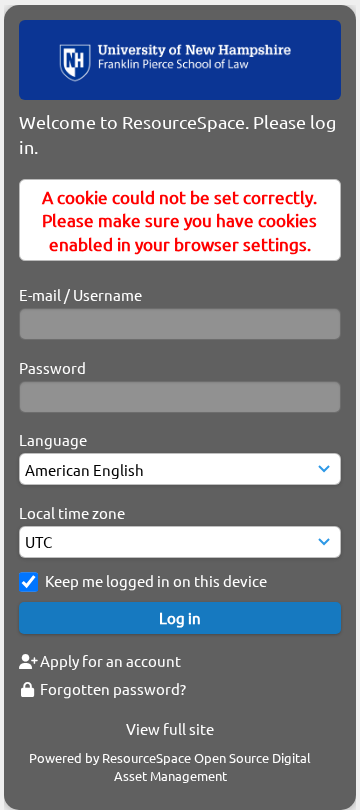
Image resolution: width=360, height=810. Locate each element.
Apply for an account (109, 660)
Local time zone (72, 512)
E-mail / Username (80, 294)
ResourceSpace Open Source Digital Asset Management (206, 766)
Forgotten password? (111, 688)
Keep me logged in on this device (156, 580)
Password (52, 367)
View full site (170, 728)
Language (53, 439)
